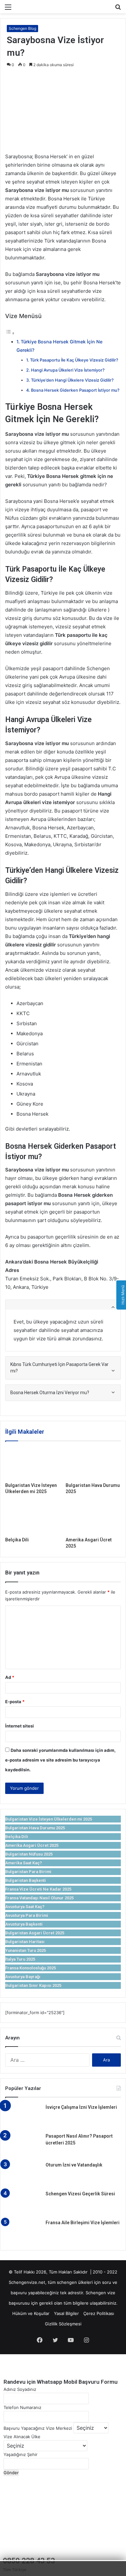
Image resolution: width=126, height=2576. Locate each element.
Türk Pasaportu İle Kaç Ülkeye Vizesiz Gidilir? (74, 360)
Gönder (11, 2473)
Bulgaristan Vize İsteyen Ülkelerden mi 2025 (49, 1819)
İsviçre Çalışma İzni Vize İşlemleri (81, 2107)
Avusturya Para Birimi (27, 1915)
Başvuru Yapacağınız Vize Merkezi (38, 2428)
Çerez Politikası (99, 2313)
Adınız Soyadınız (20, 2389)
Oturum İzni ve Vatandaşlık (74, 2165)
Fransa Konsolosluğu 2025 (31, 1968)
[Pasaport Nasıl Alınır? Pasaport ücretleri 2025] (23, 2145)
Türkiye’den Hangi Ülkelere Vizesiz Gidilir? (72, 380)
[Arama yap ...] (118, 9)
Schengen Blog (22, 28)
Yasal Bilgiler (66, 2313)
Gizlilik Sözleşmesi (63, 2324)
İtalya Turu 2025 (20, 1959)
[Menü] (8, 9)
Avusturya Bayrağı (23, 1977)
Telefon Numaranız (22, 2407)
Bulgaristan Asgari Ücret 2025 (35, 1933)
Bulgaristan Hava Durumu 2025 (35, 1828)
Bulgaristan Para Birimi (28, 1872)
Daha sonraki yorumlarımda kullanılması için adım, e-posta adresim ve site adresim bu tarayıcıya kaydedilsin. (60, 1760)
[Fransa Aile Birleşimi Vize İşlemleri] (23, 2232)
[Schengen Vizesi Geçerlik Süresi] (23, 2203)
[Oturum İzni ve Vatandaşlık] (23, 2174)
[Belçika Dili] (33, 1518)
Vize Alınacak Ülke (22, 2437)
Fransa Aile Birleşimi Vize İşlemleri (83, 2223)
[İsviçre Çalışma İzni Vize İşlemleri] (23, 2116)
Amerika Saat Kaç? (24, 1863)
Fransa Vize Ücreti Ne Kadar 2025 (38, 1889)
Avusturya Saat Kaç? (25, 1907)
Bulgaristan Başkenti (26, 1880)
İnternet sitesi (20, 1726)
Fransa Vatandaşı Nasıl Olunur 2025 (39, 1898)
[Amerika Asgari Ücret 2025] (93, 1518)
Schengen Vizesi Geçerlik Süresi (80, 2194)
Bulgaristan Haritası (25, 1942)
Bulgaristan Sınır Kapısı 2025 (33, 1985)
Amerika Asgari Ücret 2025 (32, 1845)
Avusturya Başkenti (24, 1924)
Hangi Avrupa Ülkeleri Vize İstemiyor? (68, 370)
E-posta (15, 1702)
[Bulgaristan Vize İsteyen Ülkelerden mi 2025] (33, 1463)
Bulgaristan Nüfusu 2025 (29, 1854)
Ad (10, 1677)
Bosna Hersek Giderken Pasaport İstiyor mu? (75, 390)
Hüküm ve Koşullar (31, 2313)
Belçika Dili (17, 1540)
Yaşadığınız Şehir (21, 2454)
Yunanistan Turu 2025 (26, 1950)
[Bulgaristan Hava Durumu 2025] (93, 1463)
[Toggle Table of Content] (10, 333)
